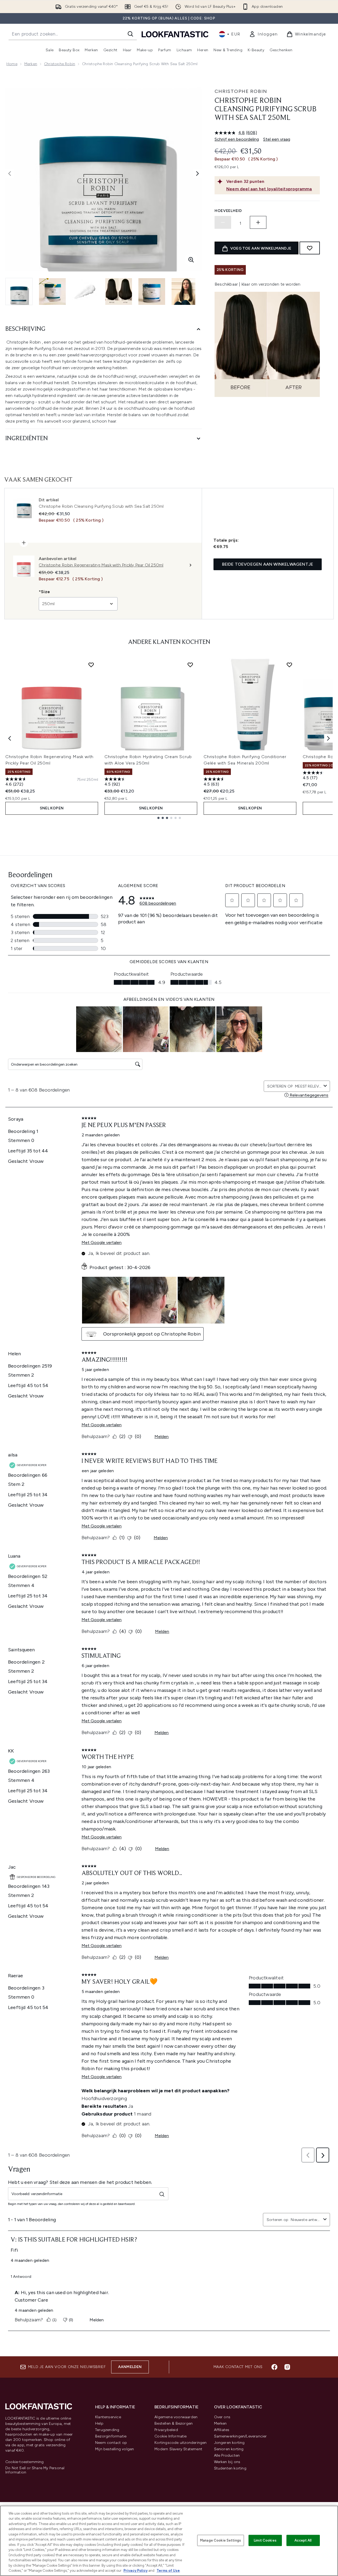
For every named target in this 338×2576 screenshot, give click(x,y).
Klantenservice (108, 2417)
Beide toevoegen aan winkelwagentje (268, 564)
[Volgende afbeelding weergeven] (197, 174)
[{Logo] (175, 34)
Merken (31, 64)
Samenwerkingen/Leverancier (240, 2436)
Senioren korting (229, 2449)
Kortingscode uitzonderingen (180, 2443)
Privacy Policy (135, 2571)
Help (99, 2423)
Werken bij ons (227, 2462)
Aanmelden (130, 2367)
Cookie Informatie (170, 2436)
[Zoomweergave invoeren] (191, 260)
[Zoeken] (130, 34)
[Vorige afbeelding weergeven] (10, 174)
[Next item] (328, 738)
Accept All (303, 2540)
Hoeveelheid (228, 211)
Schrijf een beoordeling (237, 139)
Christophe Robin (60, 64)
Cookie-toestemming (25, 2462)
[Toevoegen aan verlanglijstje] (310, 248)
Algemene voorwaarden (176, 2417)
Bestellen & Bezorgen (174, 2423)
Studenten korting (230, 2468)
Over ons (222, 2417)
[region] (169, 2541)
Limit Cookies (265, 2540)
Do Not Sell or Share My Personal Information (35, 2470)
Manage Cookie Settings (221, 2540)
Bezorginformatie (111, 2436)
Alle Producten (227, 2455)
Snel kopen (52, 808)
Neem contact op (111, 2443)
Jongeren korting (229, 2443)
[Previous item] (10, 738)
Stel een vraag (277, 139)
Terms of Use (168, 2571)
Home (12, 64)
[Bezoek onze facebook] (274, 2367)
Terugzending (107, 2430)
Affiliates (222, 2430)
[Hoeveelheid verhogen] (258, 222)
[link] (263, 34)
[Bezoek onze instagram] (287, 2367)
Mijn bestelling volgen (114, 2449)
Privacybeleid (166, 2430)
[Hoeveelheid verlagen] (223, 222)
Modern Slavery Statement (178, 2449)
